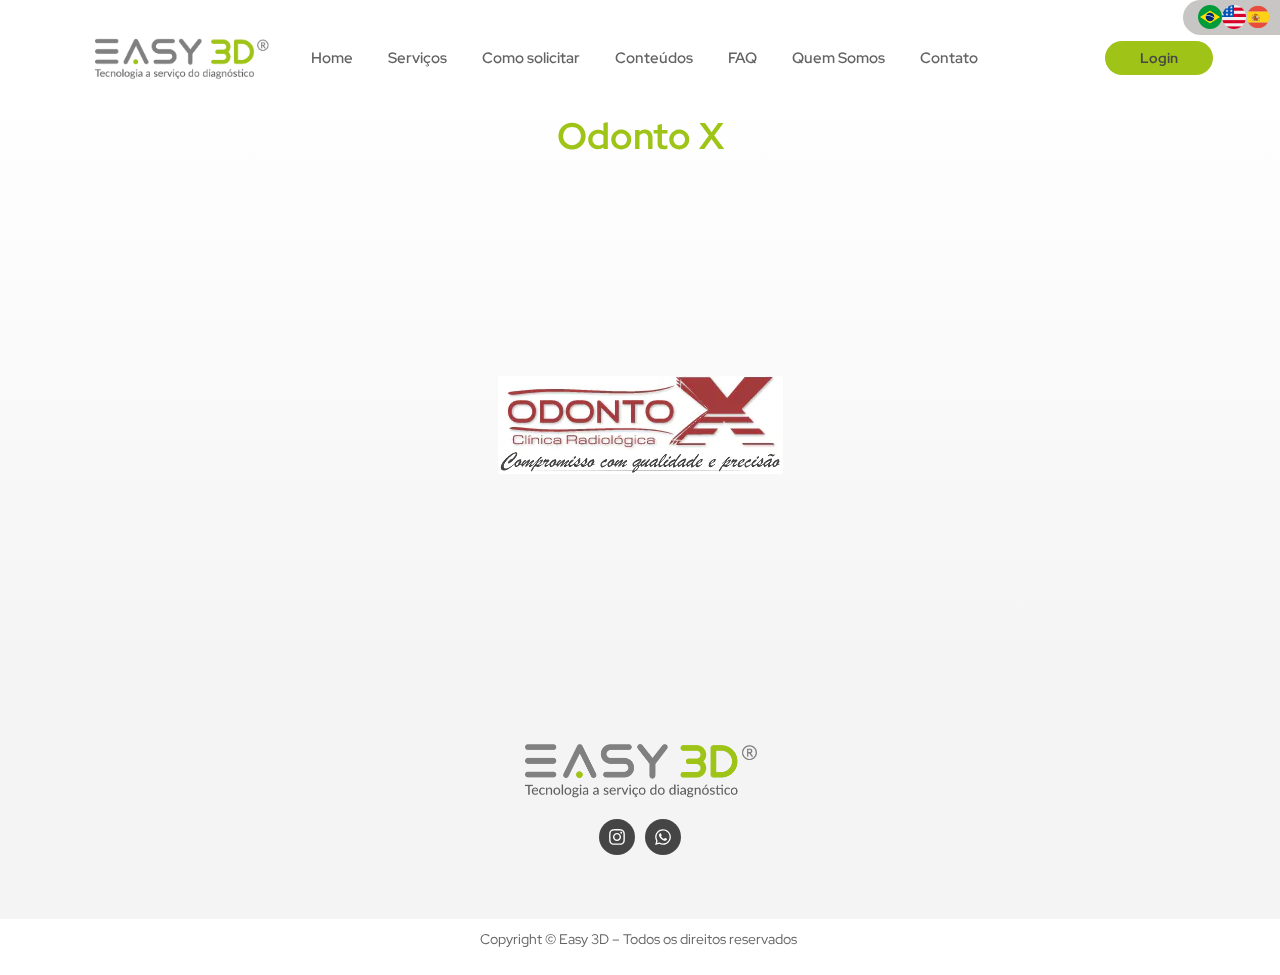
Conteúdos (654, 58)
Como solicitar (531, 58)
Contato (949, 58)
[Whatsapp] (663, 837)
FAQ (742, 58)
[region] (260, 818)
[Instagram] (617, 837)
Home (332, 58)
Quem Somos (838, 58)
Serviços (417, 58)
